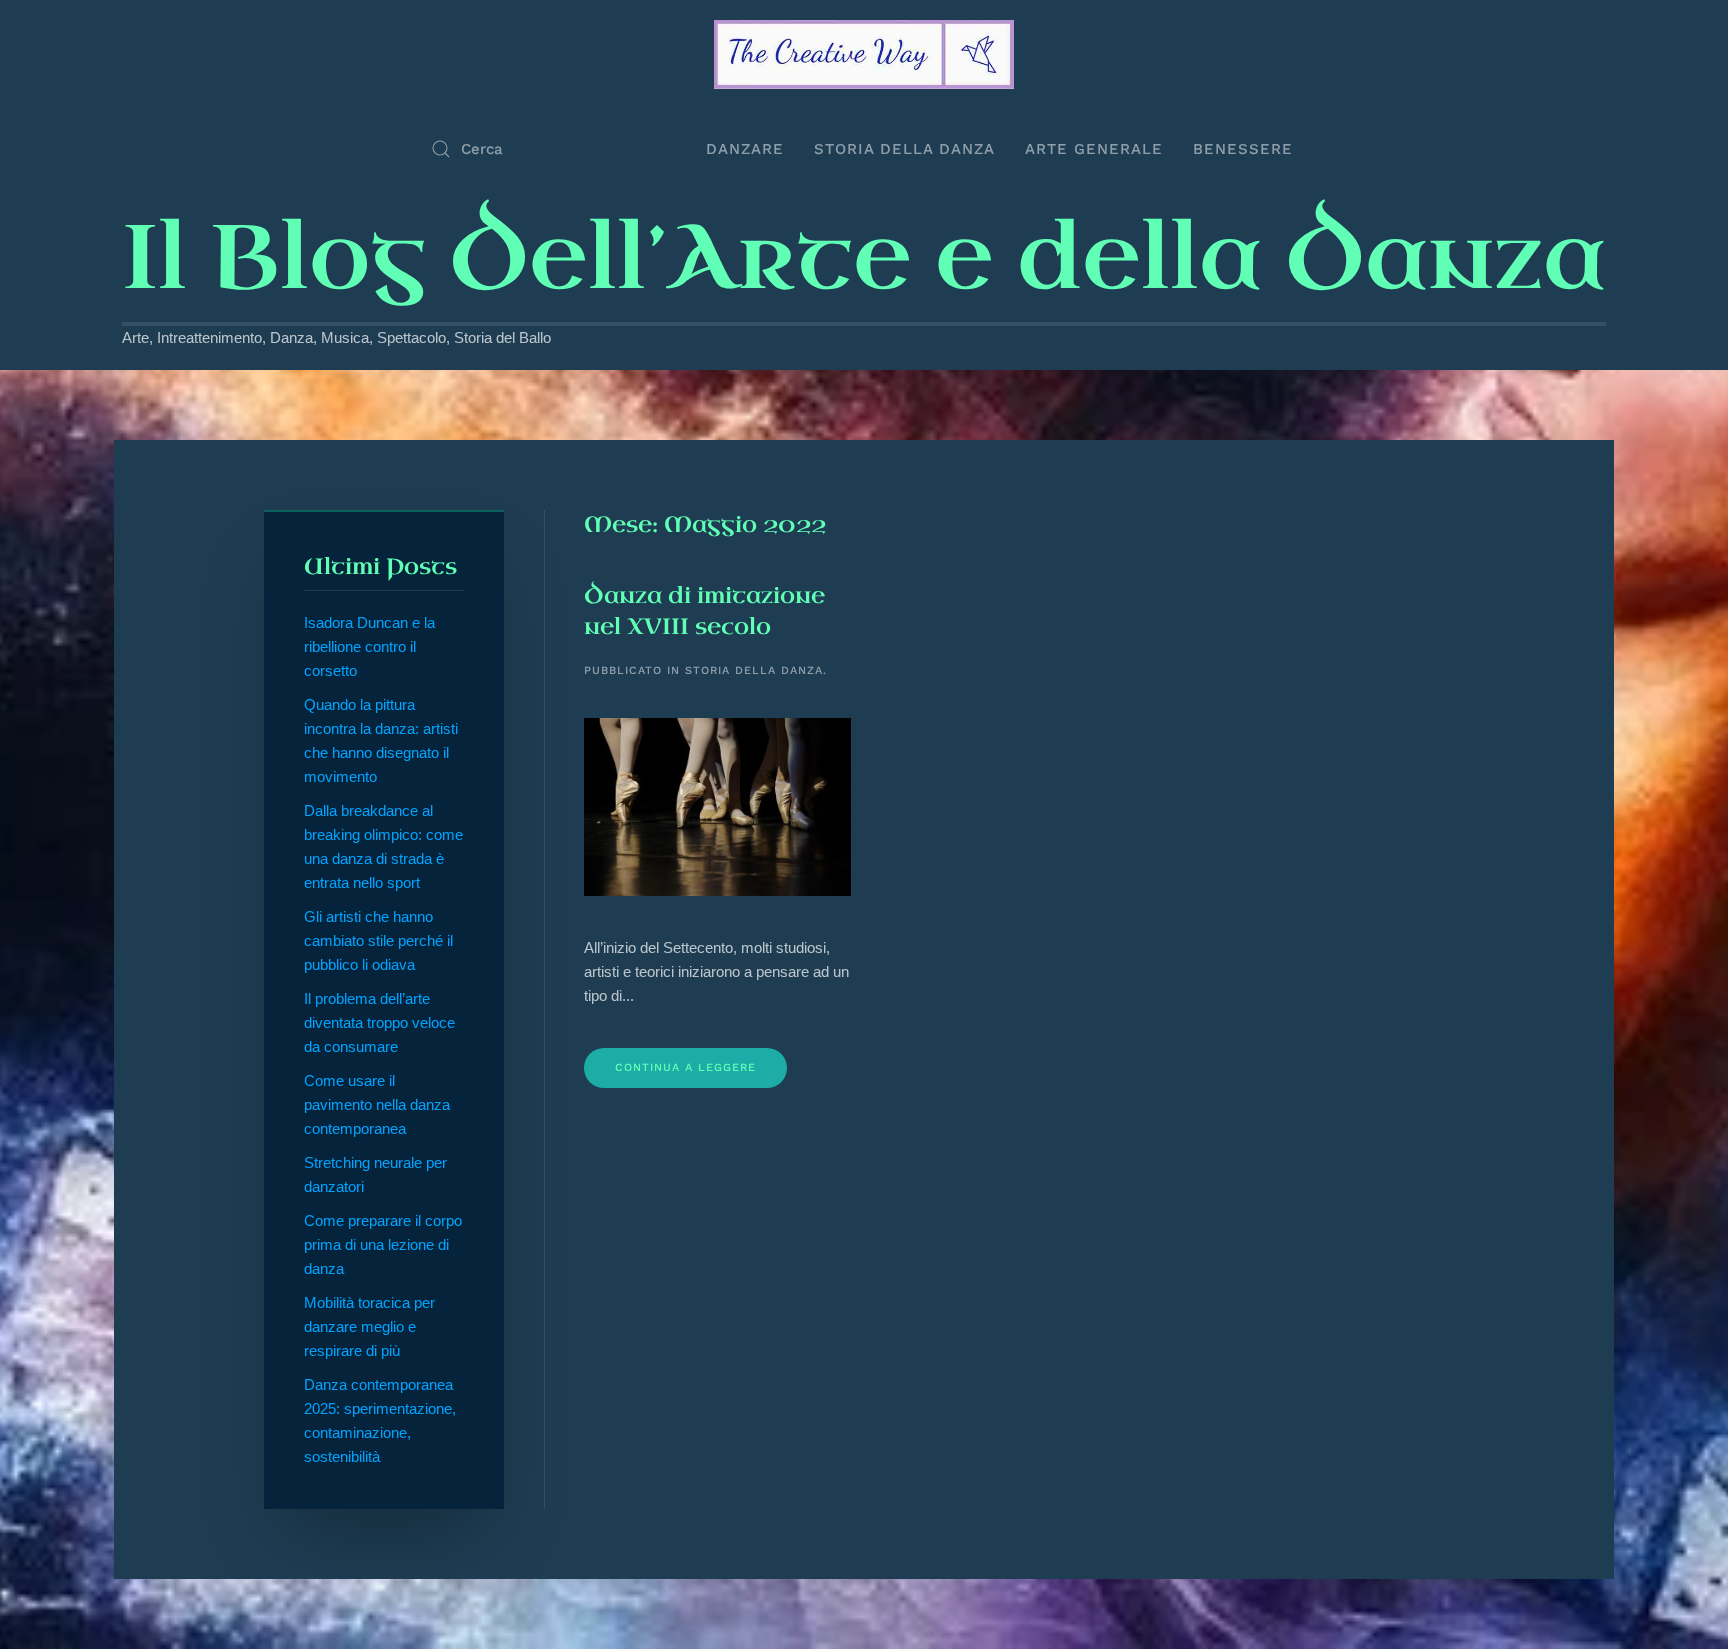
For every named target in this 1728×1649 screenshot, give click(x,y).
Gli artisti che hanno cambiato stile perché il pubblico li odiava (378, 940)
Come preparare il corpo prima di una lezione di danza (383, 1244)
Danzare (745, 149)
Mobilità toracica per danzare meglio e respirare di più (369, 1326)
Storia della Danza (904, 149)
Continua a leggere (685, 1067)
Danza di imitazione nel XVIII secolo (704, 611)
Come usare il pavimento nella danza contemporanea (377, 1104)
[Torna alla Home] (864, 54)
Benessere (1243, 149)
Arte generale (1094, 149)
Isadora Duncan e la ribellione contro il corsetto (369, 646)
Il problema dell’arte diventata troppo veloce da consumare (379, 1022)
